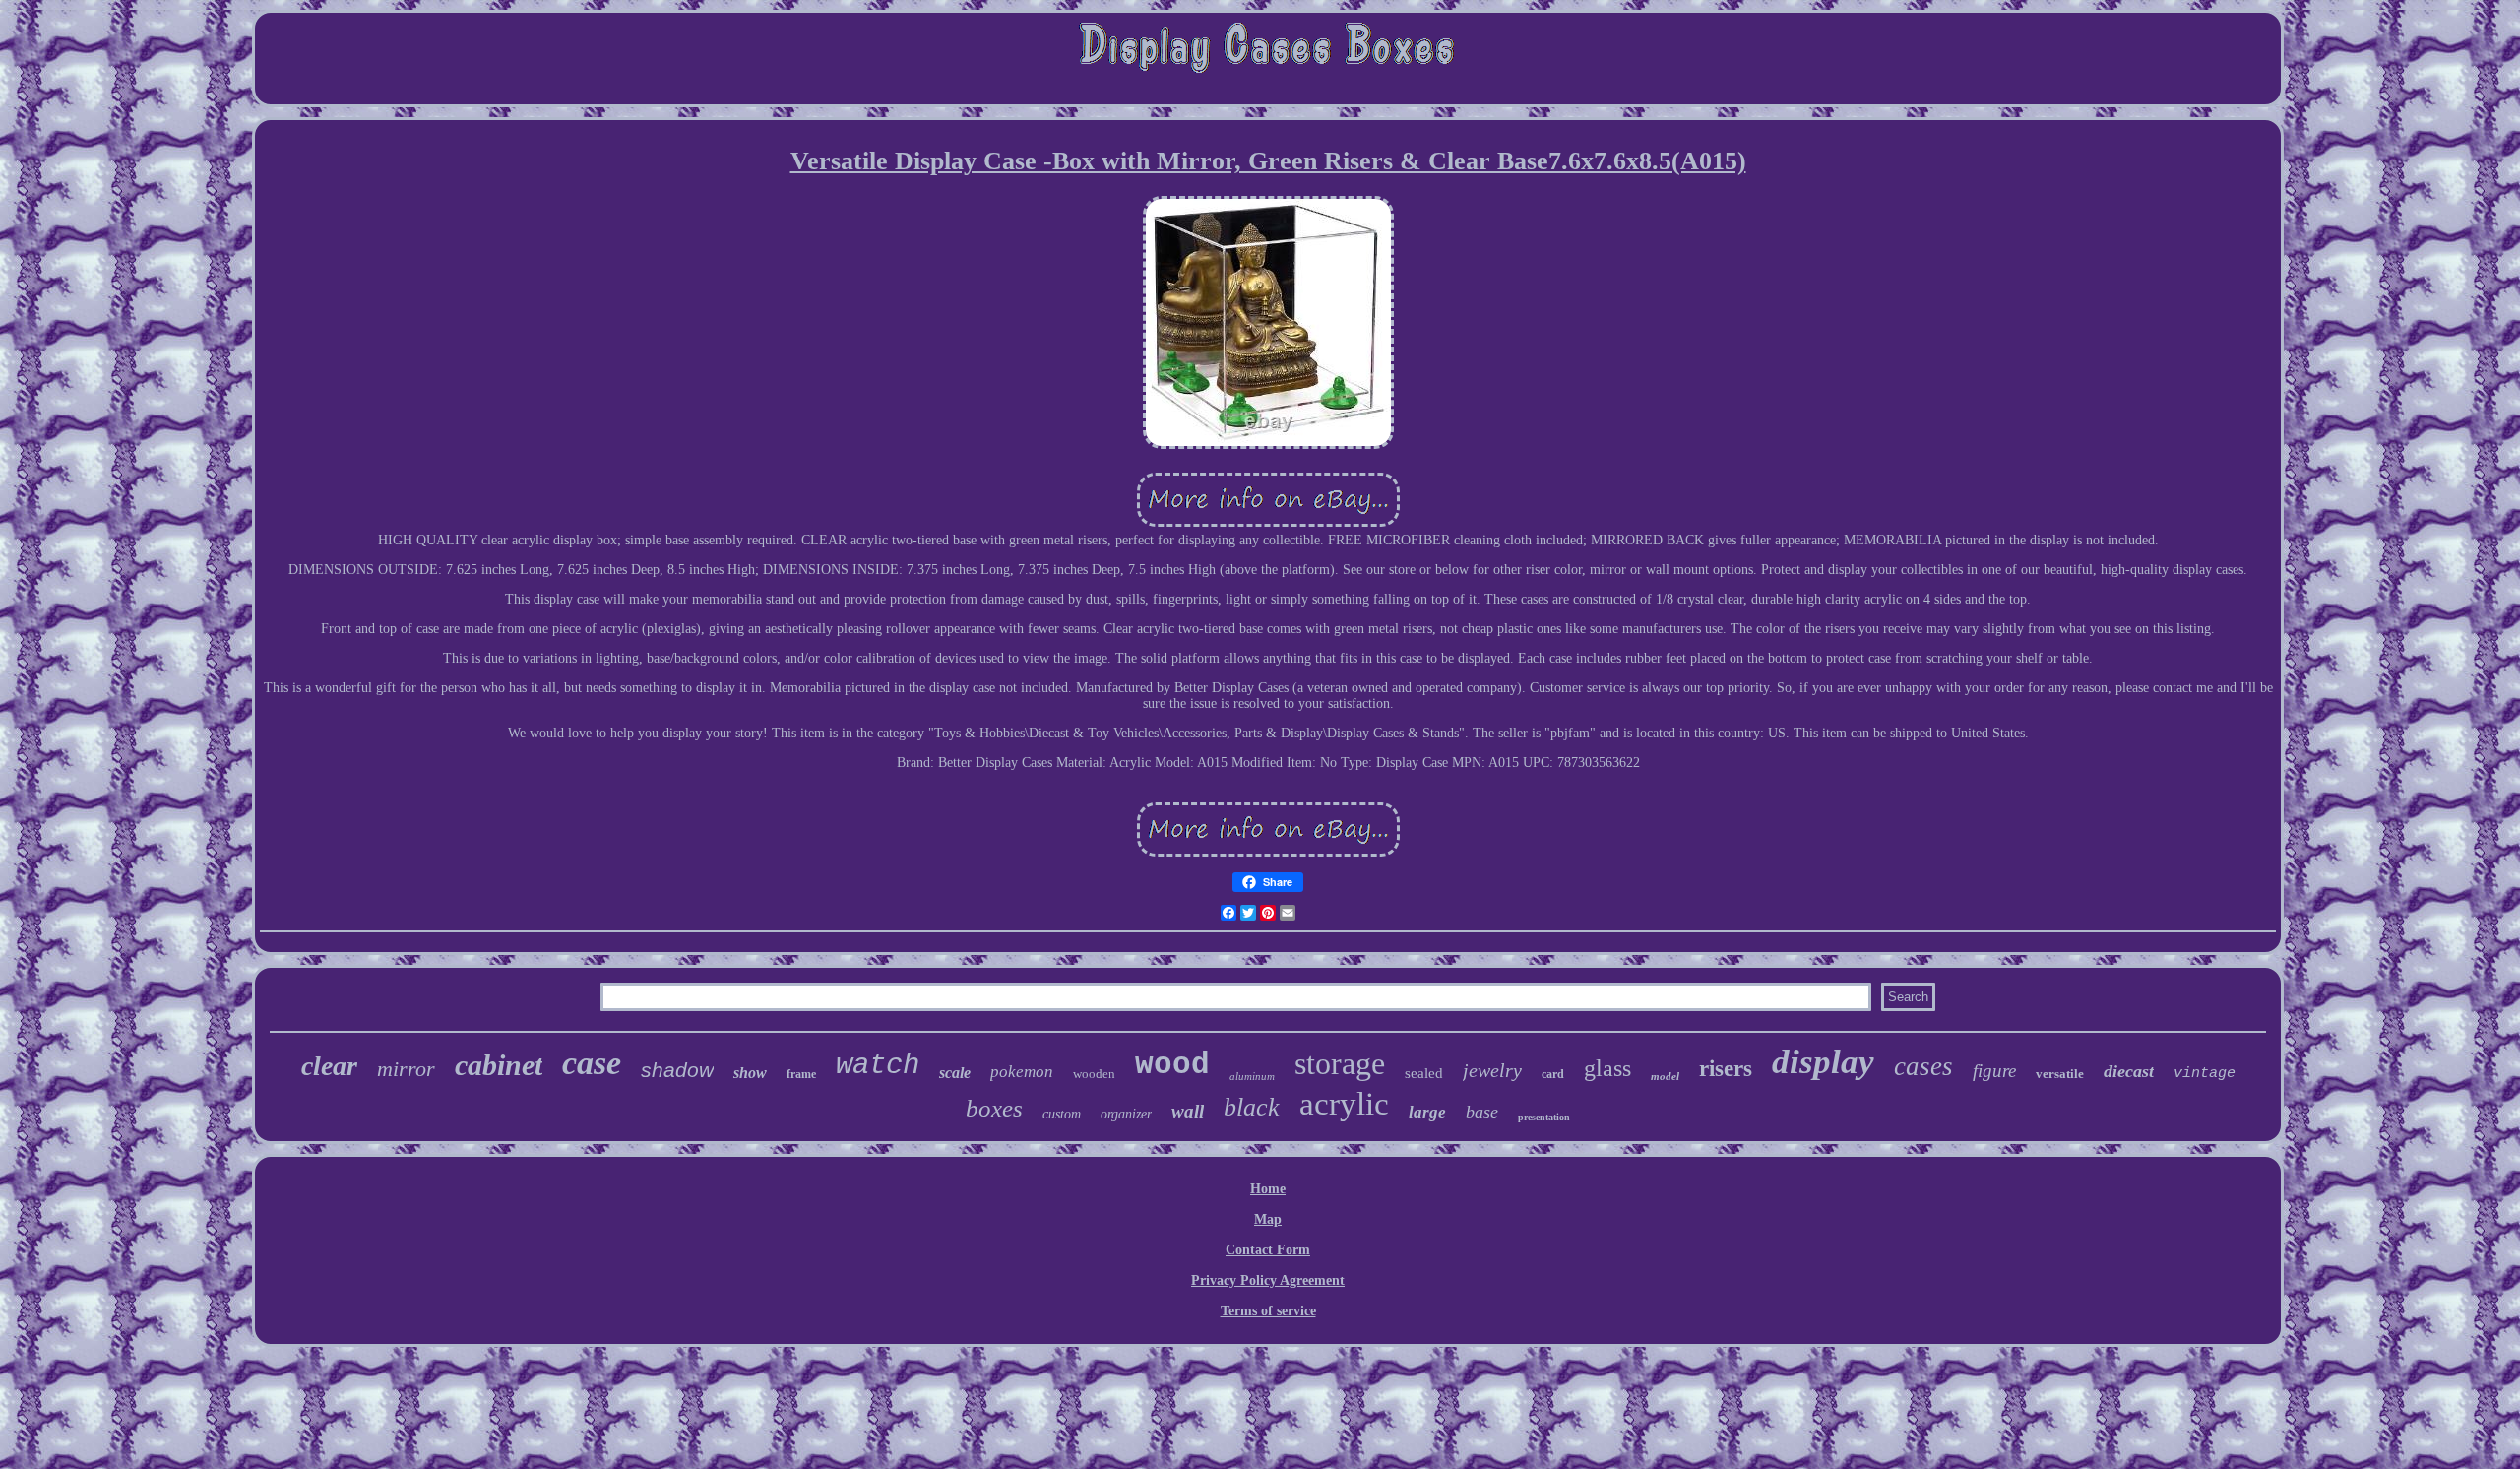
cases (1923, 1066)
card (1553, 1074)
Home (1268, 1189)
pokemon (1022, 1072)
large (1427, 1112)
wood (1172, 1065)
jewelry (1492, 1070)
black (1252, 1107)
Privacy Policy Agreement (1268, 1280)
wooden (1094, 1074)
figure (1994, 1071)
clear (329, 1066)
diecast (2129, 1071)
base (1482, 1112)
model (1665, 1076)
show (750, 1073)
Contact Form (1268, 1250)
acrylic (1344, 1104)
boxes (994, 1108)
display (1823, 1062)
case (592, 1063)
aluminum (1252, 1076)
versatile (2060, 1074)
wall (1188, 1111)
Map (1268, 1219)
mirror (406, 1069)
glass (1607, 1068)
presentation (1544, 1117)
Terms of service (1268, 1311)
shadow (677, 1070)
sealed (1424, 1073)
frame (801, 1074)
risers (1726, 1069)
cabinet (499, 1065)
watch (878, 1066)
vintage (2205, 1074)
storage (1340, 1063)
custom (1062, 1114)
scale (955, 1073)
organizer (1126, 1114)
